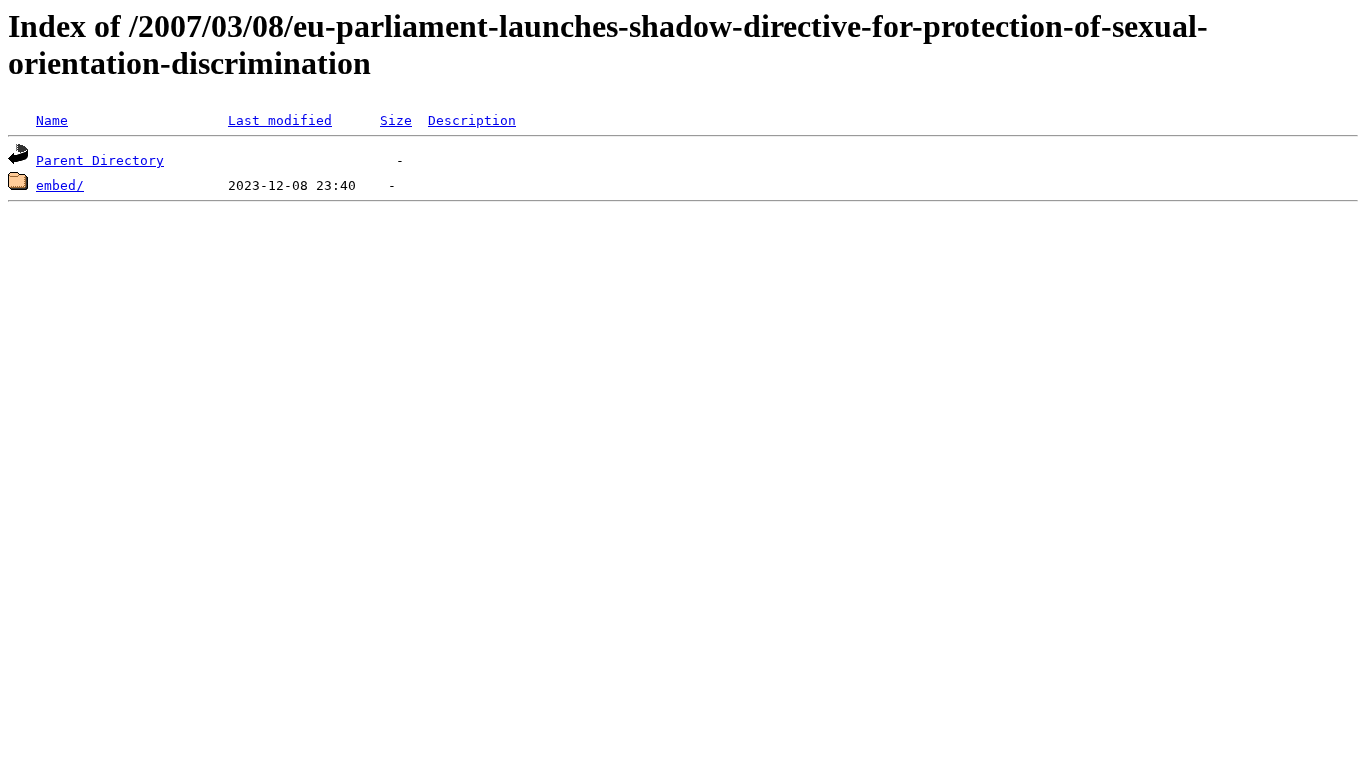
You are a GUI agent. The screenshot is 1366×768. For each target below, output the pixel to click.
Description (472, 120)
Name (52, 120)
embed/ (60, 185)
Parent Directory (100, 160)
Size (396, 120)
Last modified (280, 120)
